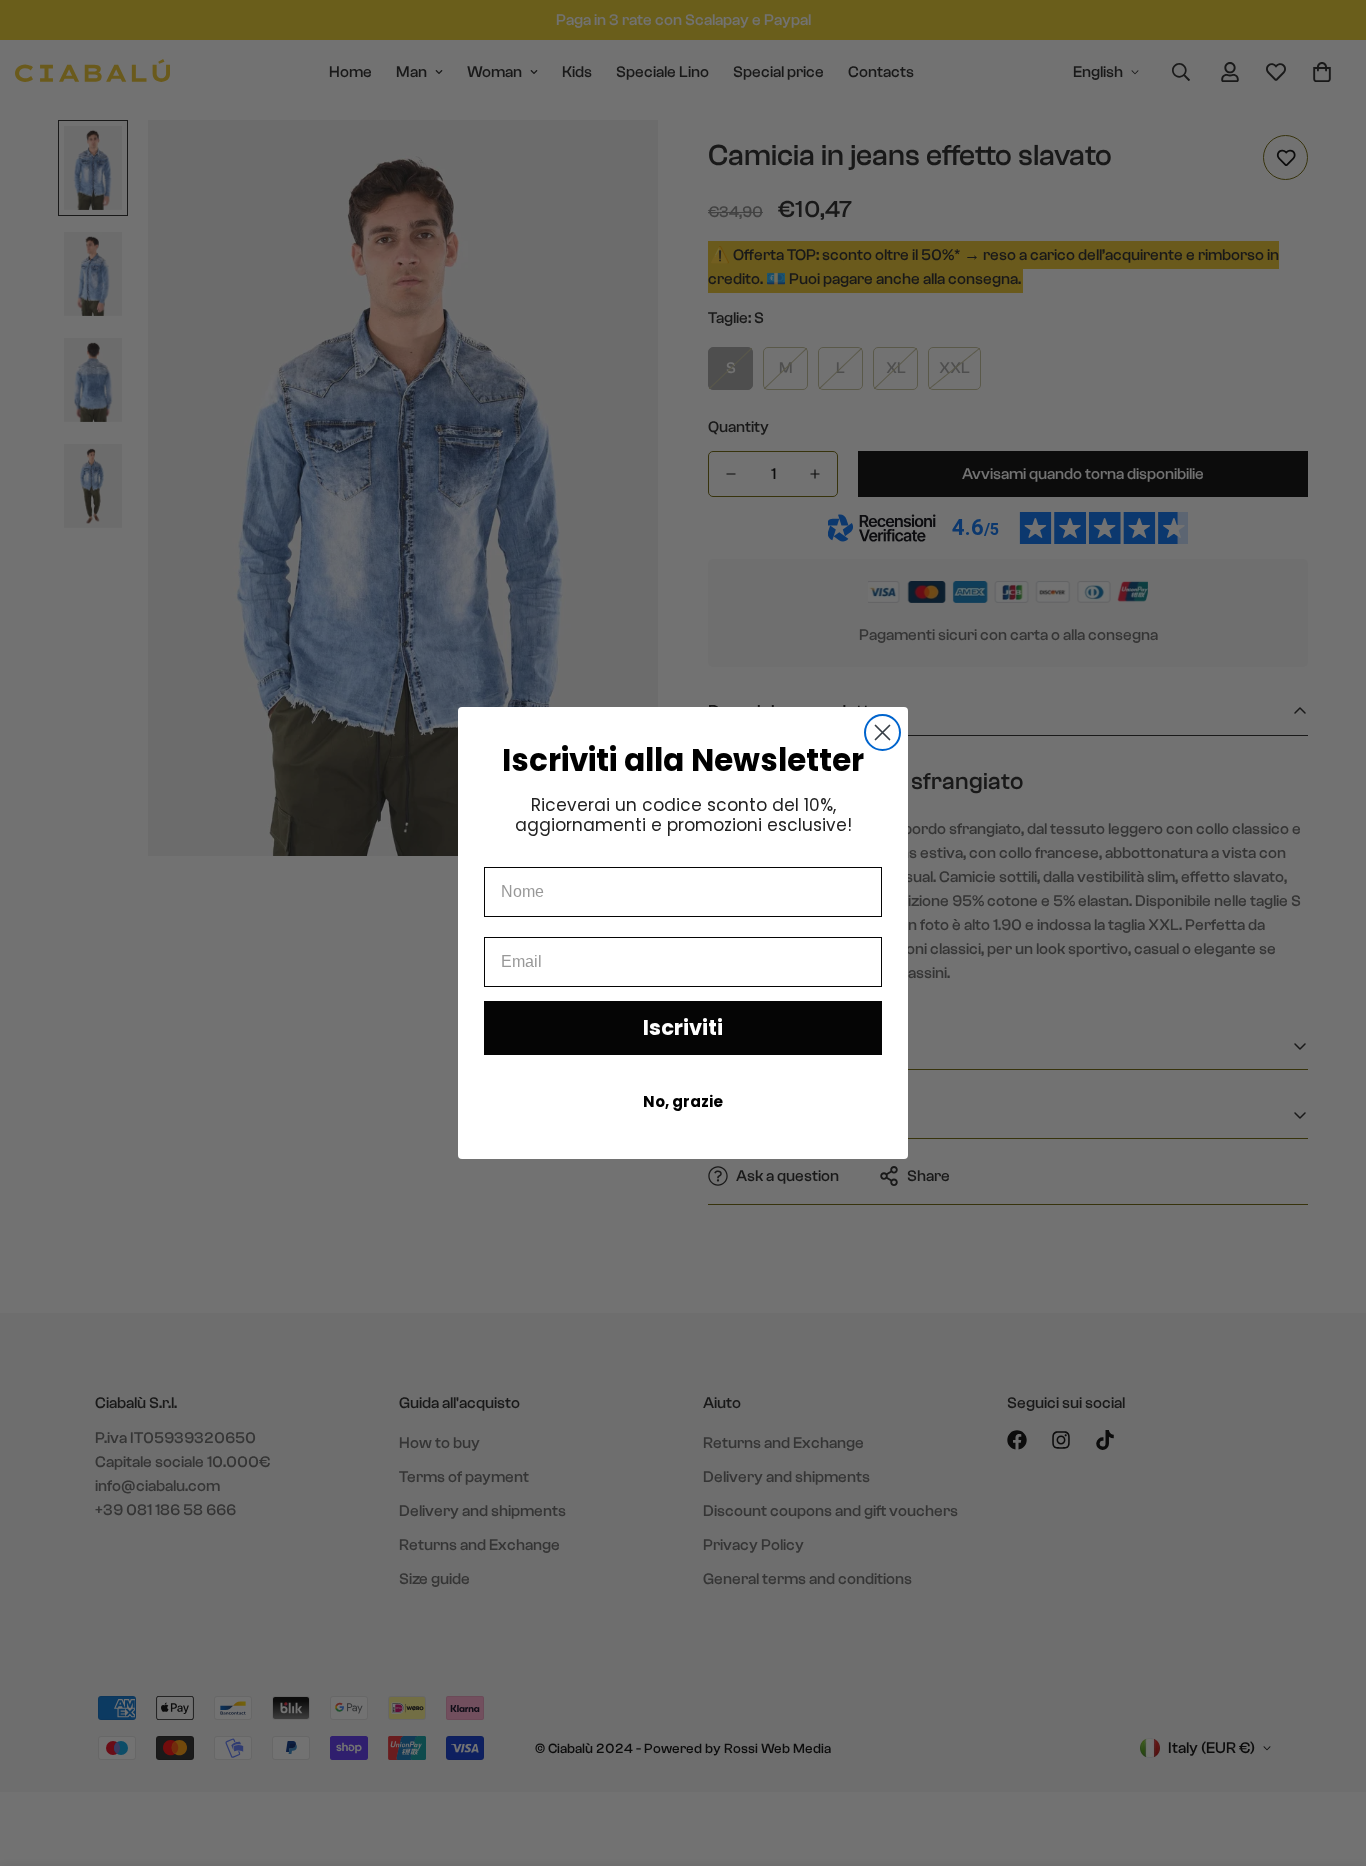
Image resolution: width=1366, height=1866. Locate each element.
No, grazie (683, 1101)
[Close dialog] (882, 732)
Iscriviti (683, 1027)
